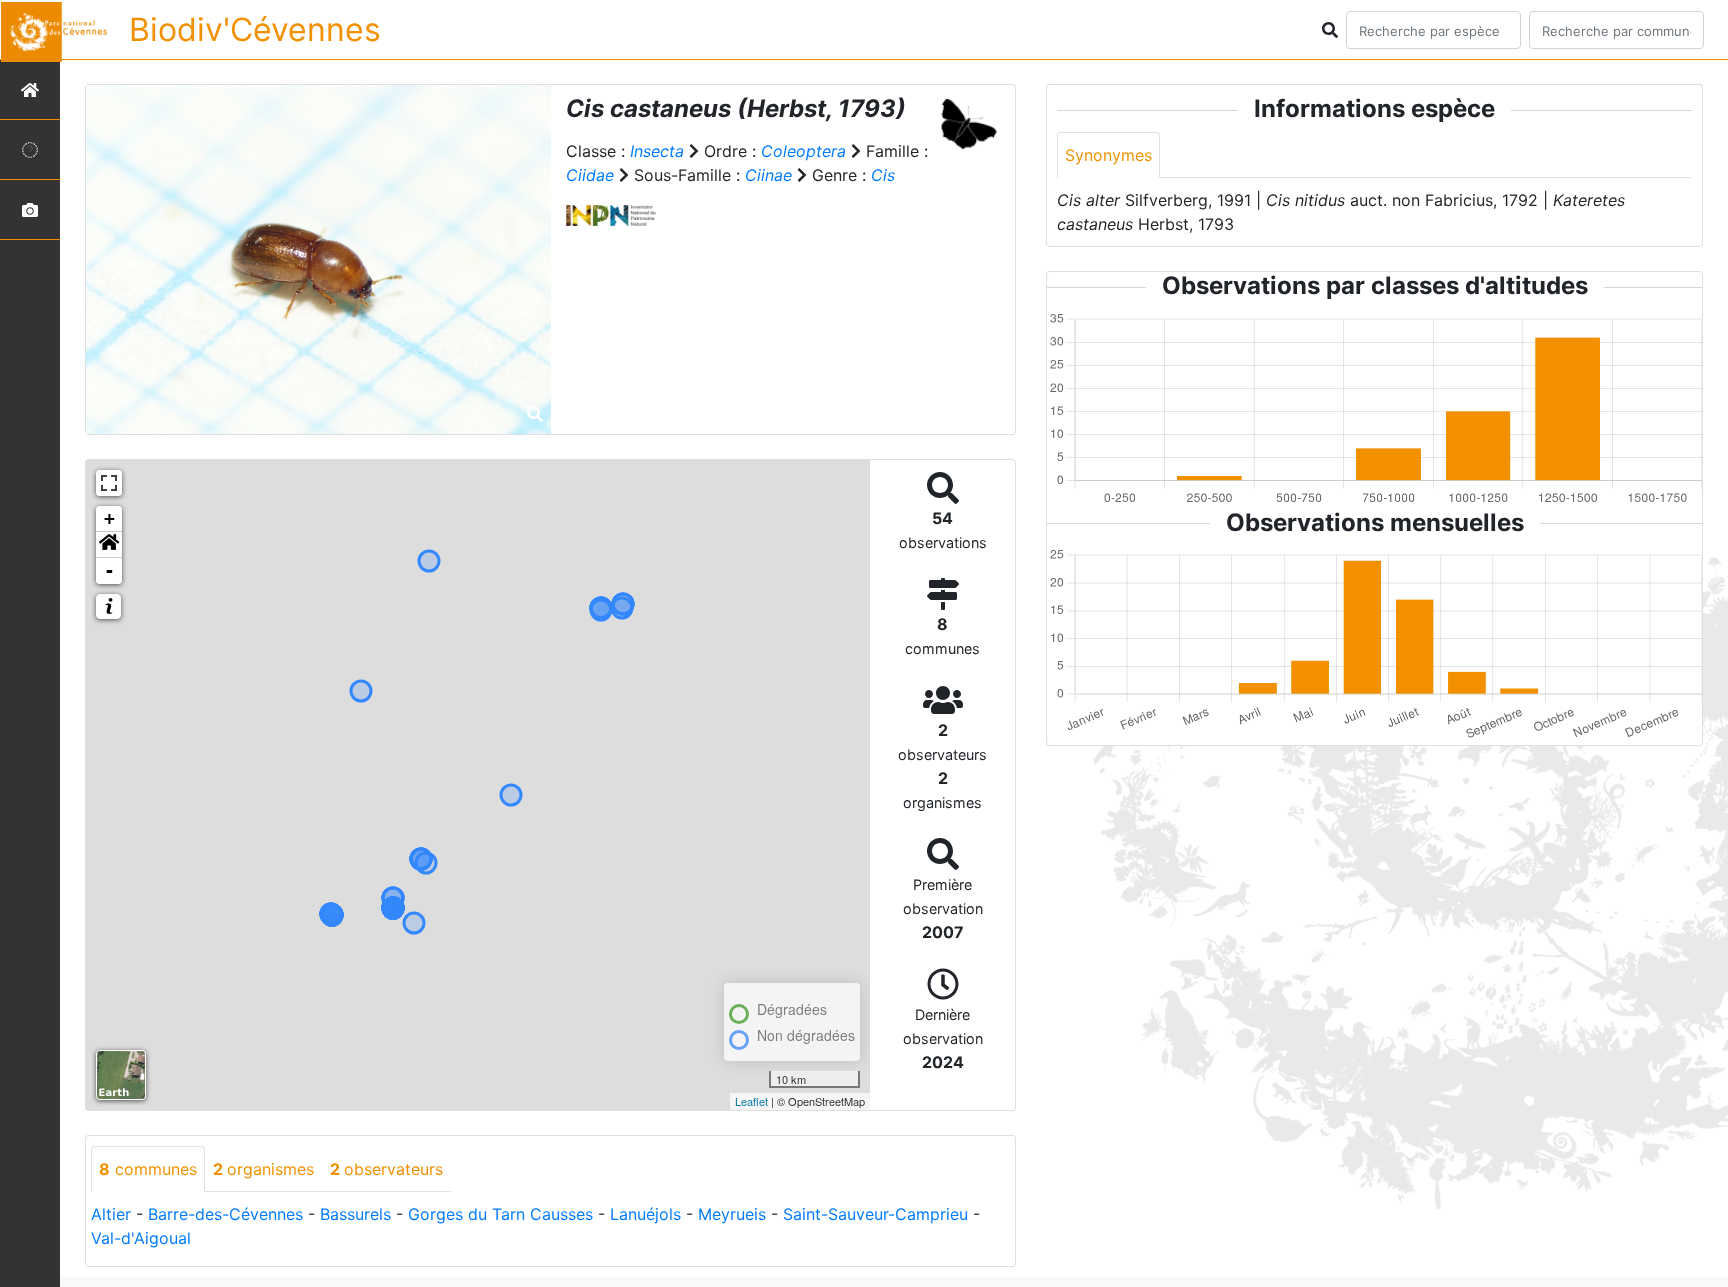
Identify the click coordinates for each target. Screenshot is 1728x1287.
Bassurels (355, 1214)
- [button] (109, 570)
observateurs (386, 1169)
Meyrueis (732, 1214)
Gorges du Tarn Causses (500, 1214)
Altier (111, 1214)
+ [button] (109, 518)
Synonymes (1108, 155)
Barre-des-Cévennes (225, 1214)
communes (148, 1169)
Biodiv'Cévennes (255, 29)
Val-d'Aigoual (141, 1238)
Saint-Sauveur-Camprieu (875, 1214)
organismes (263, 1169)
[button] (109, 545)
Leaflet (751, 1101)
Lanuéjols (645, 1214)
